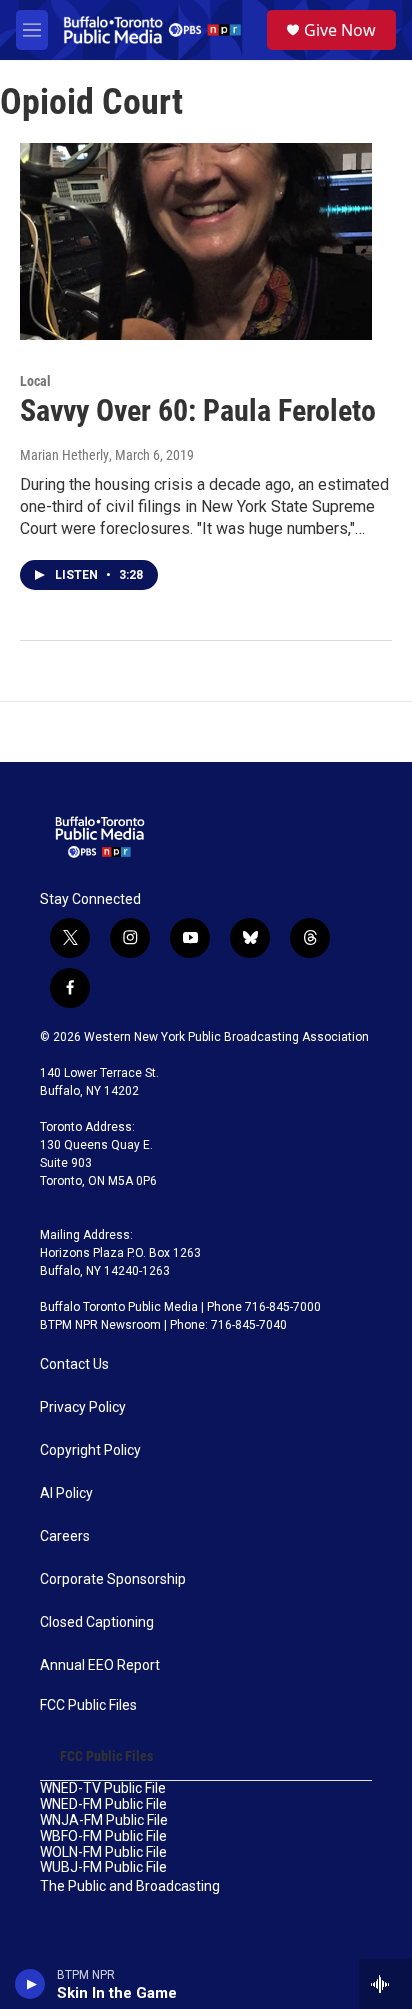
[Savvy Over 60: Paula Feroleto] (196, 241)
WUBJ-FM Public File (103, 1867)
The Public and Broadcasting (130, 1886)
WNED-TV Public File (103, 1788)
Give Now (340, 30)
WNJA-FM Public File (104, 1820)
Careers (65, 1536)
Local (35, 381)
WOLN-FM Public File (103, 1852)
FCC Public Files (88, 1705)
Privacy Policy (83, 1407)
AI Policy (66, 1493)
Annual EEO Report (100, 1665)
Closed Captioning (97, 1622)
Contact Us (74, 1364)
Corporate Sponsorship (113, 1579)
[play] (30, 1984)
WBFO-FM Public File (103, 1836)
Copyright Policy (90, 1450)
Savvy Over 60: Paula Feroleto (198, 410)
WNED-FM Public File (103, 1804)
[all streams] (385, 1984)
